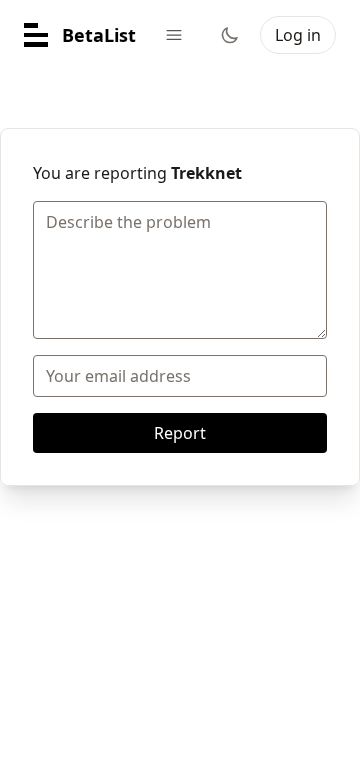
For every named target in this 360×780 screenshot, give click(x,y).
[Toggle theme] (230, 35)
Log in (298, 35)
